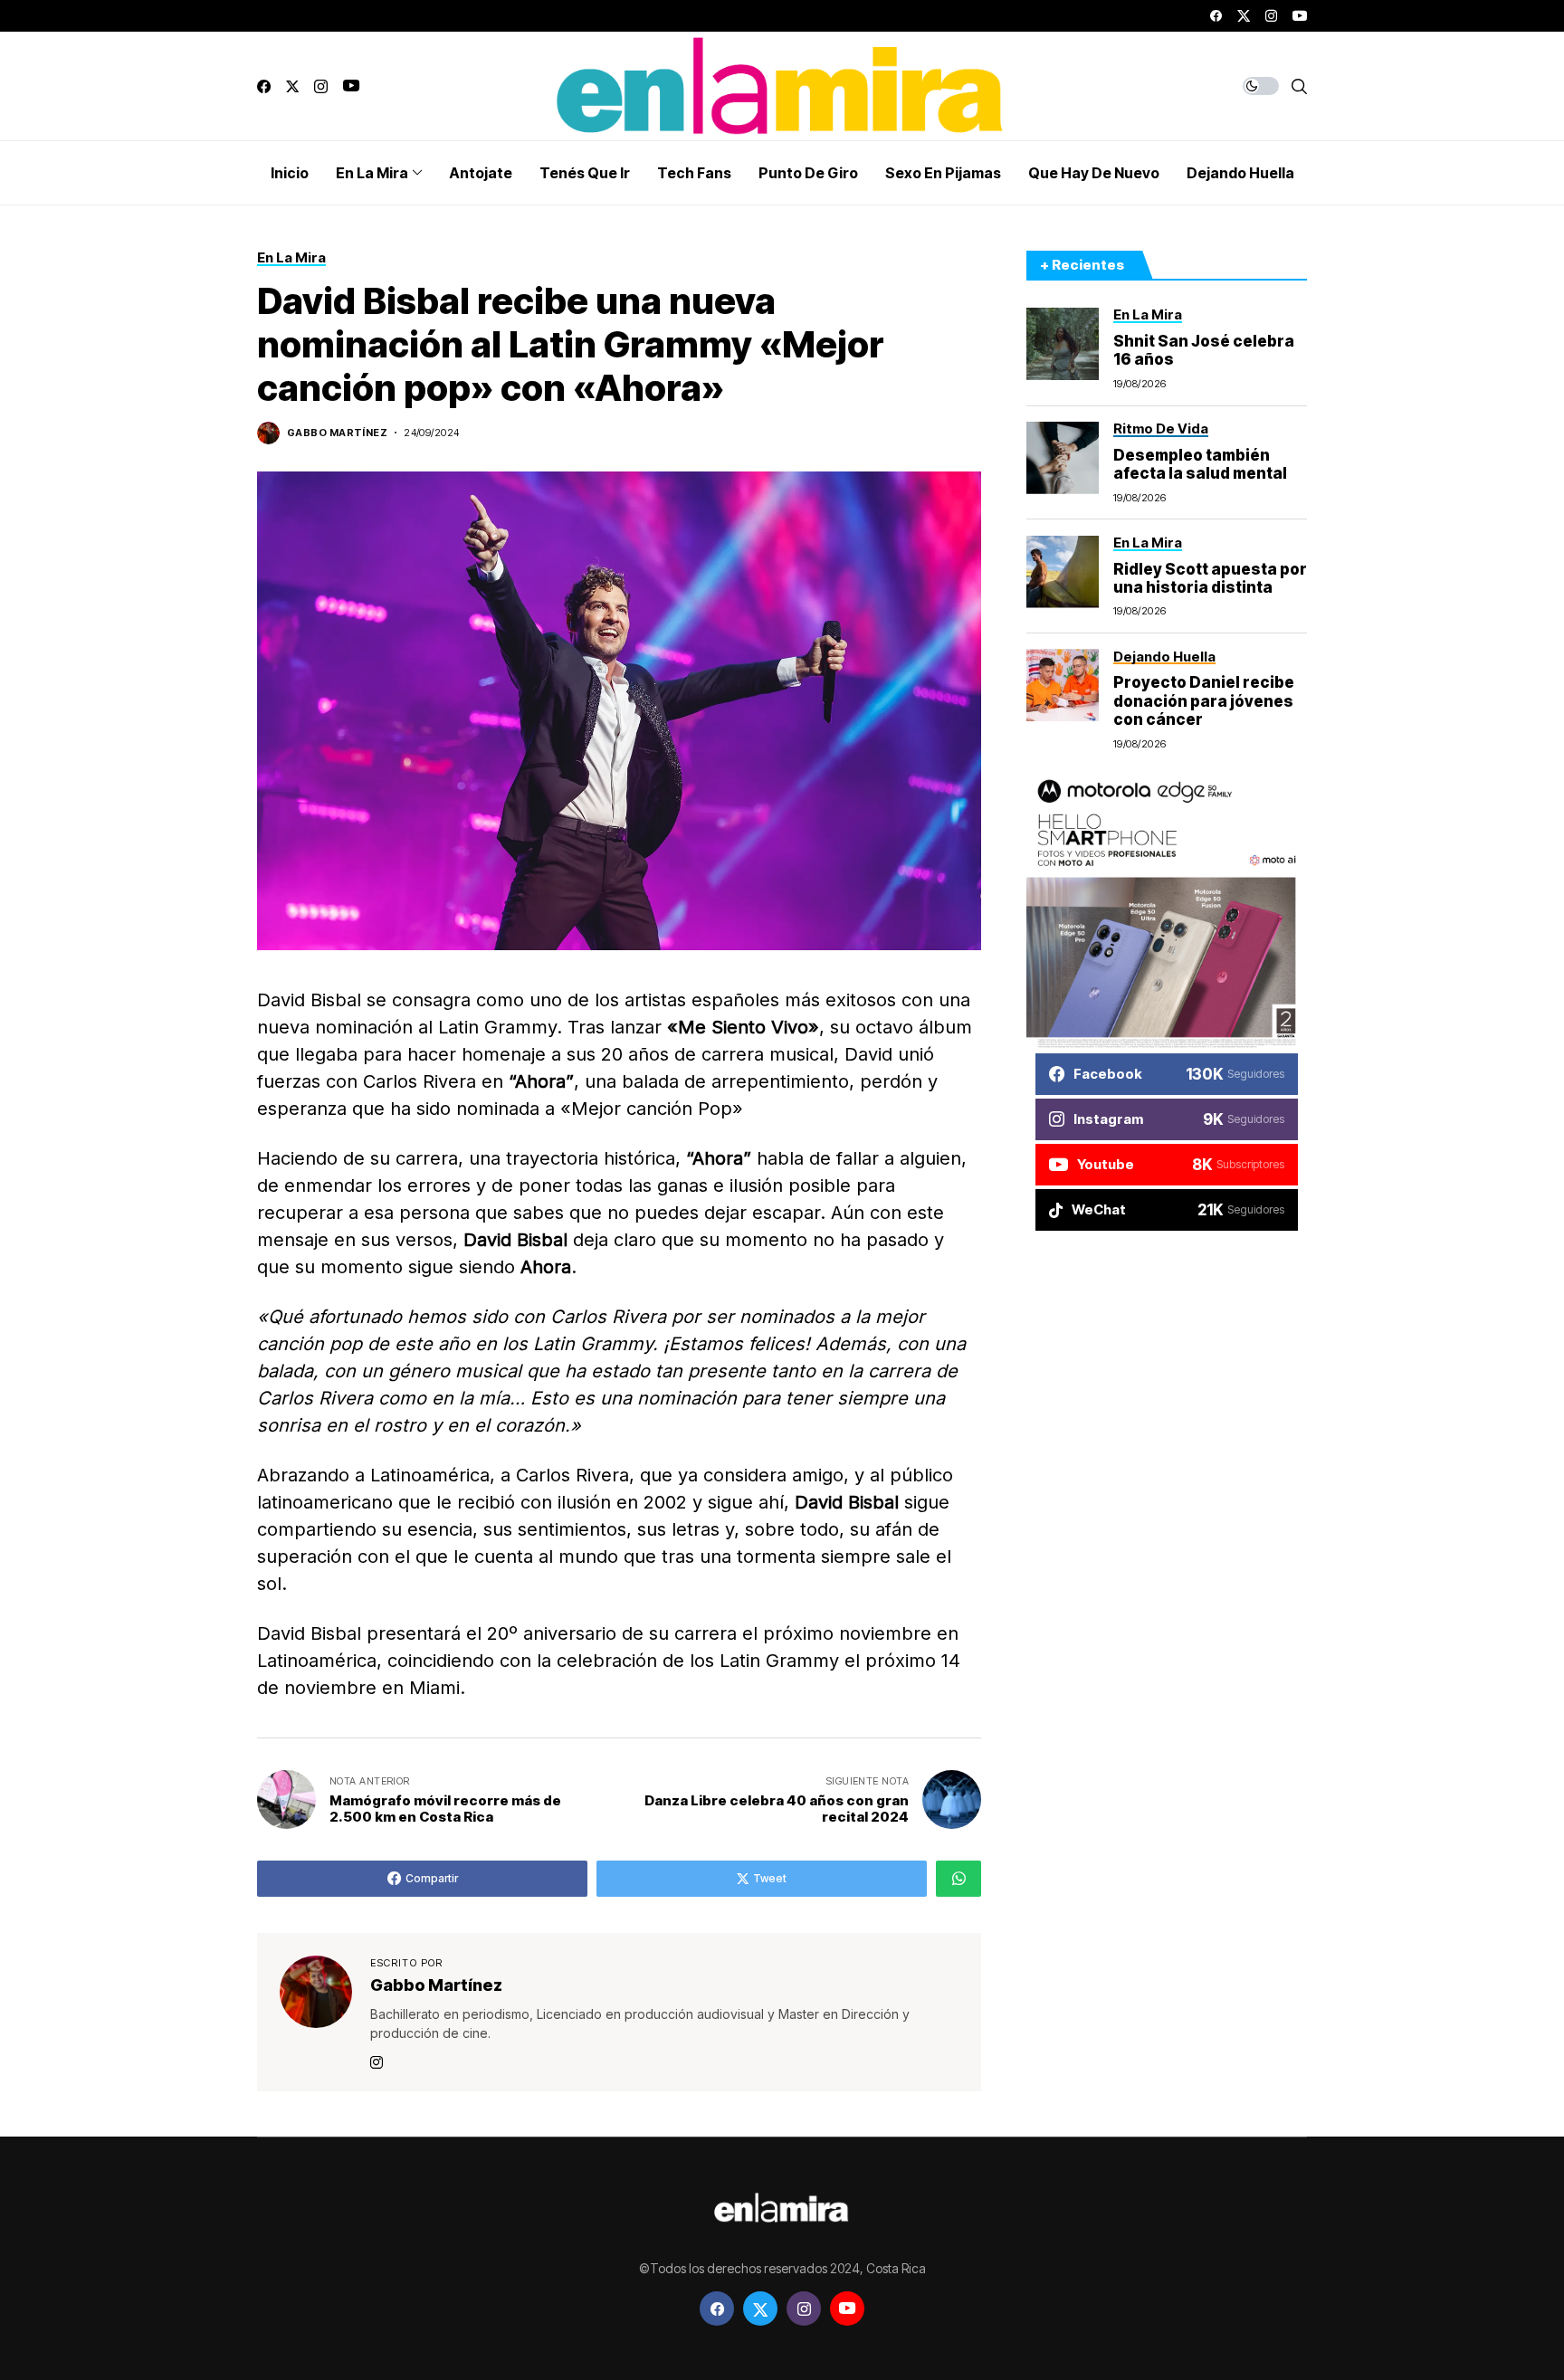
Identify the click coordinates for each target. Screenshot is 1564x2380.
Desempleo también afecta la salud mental (1200, 464)
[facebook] (1216, 16)
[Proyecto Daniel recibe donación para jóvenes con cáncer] (1063, 685)
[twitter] (1244, 16)
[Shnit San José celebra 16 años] (1063, 344)
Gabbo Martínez (337, 433)
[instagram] (1271, 16)
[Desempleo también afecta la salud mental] (1063, 458)
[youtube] (1300, 16)
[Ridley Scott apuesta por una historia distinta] (1063, 572)
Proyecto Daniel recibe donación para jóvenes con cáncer (1204, 701)
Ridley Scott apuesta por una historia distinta (1210, 577)
